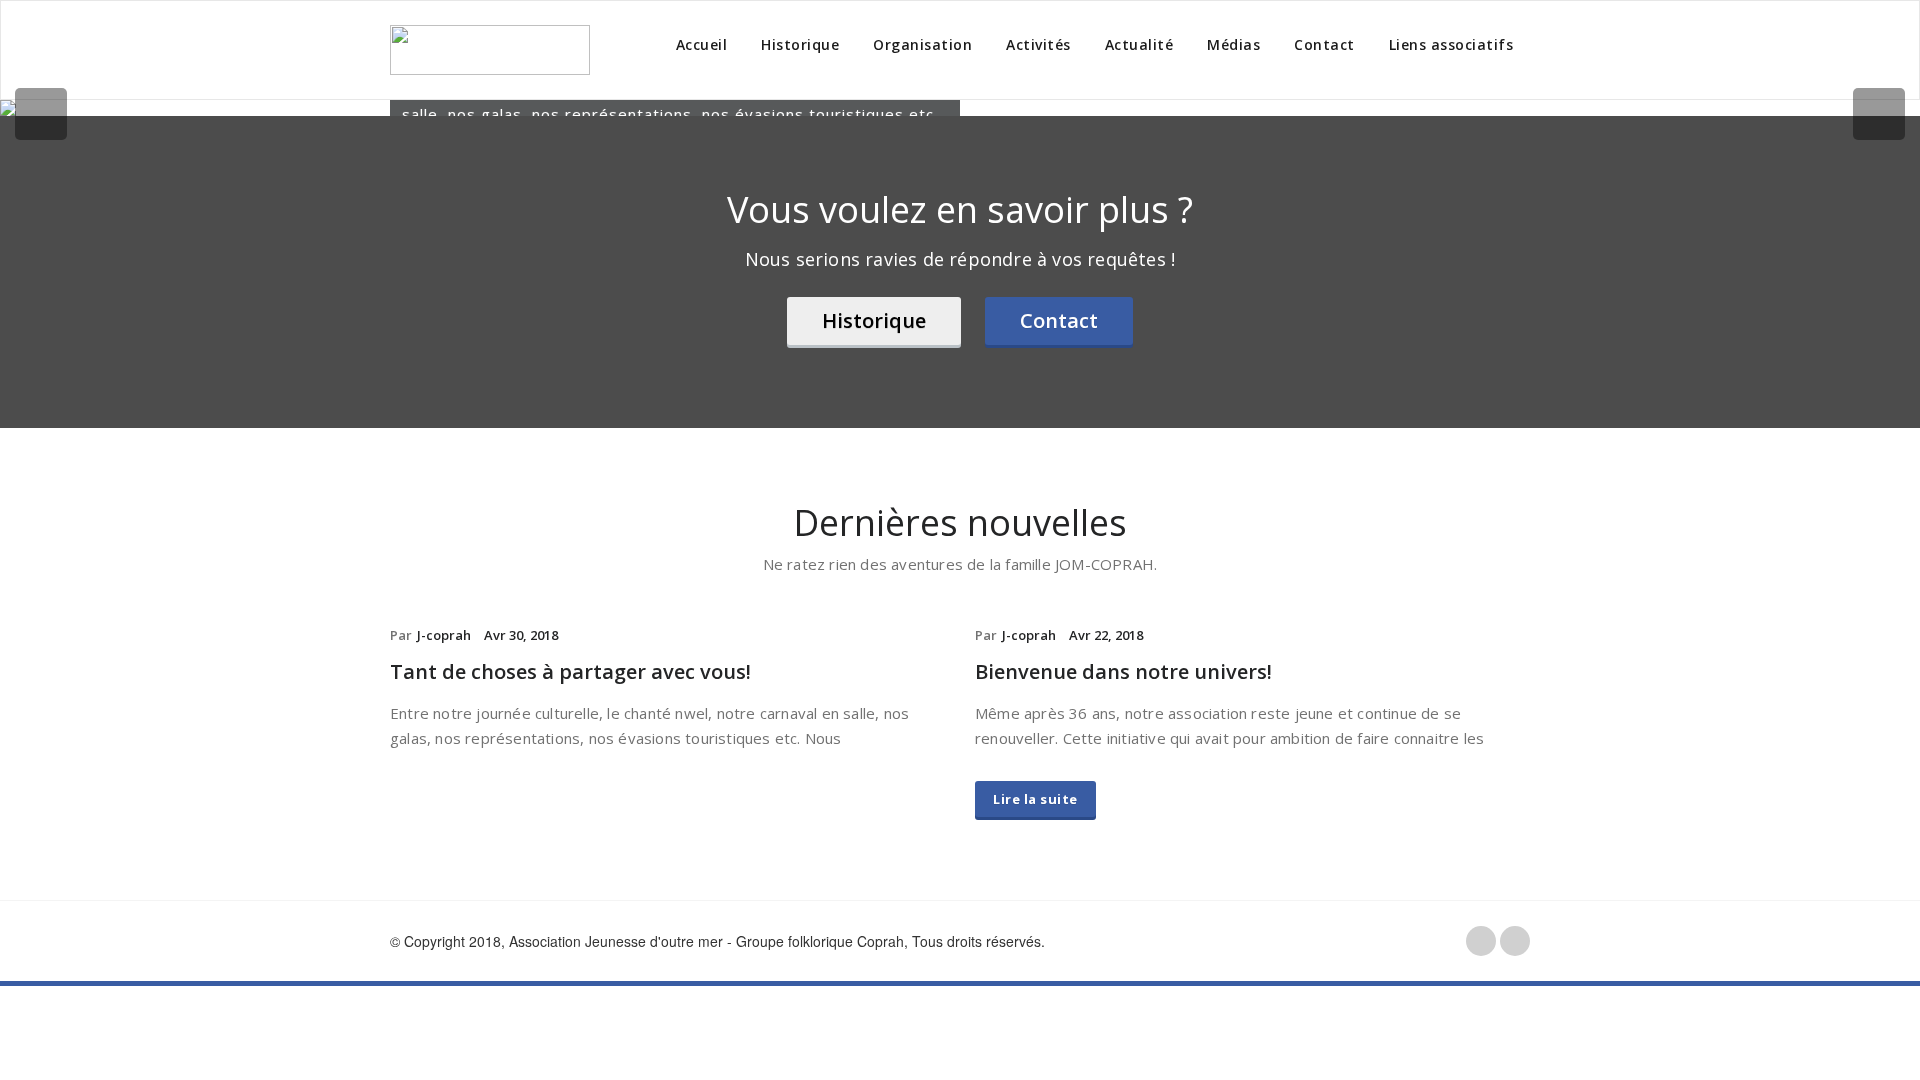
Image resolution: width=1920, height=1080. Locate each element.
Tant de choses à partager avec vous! (570, 671)
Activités (1038, 44)
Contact (1324, 44)
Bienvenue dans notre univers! (1123, 671)
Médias (1233, 44)
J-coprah (444, 635)
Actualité (1139, 44)
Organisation (922, 44)
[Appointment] (490, 50)
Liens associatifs (1451, 44)
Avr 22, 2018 (1106, 635)
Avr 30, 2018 (521, 635)
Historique (800, 44)
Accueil (702, 44)
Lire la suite (1035, 799)
